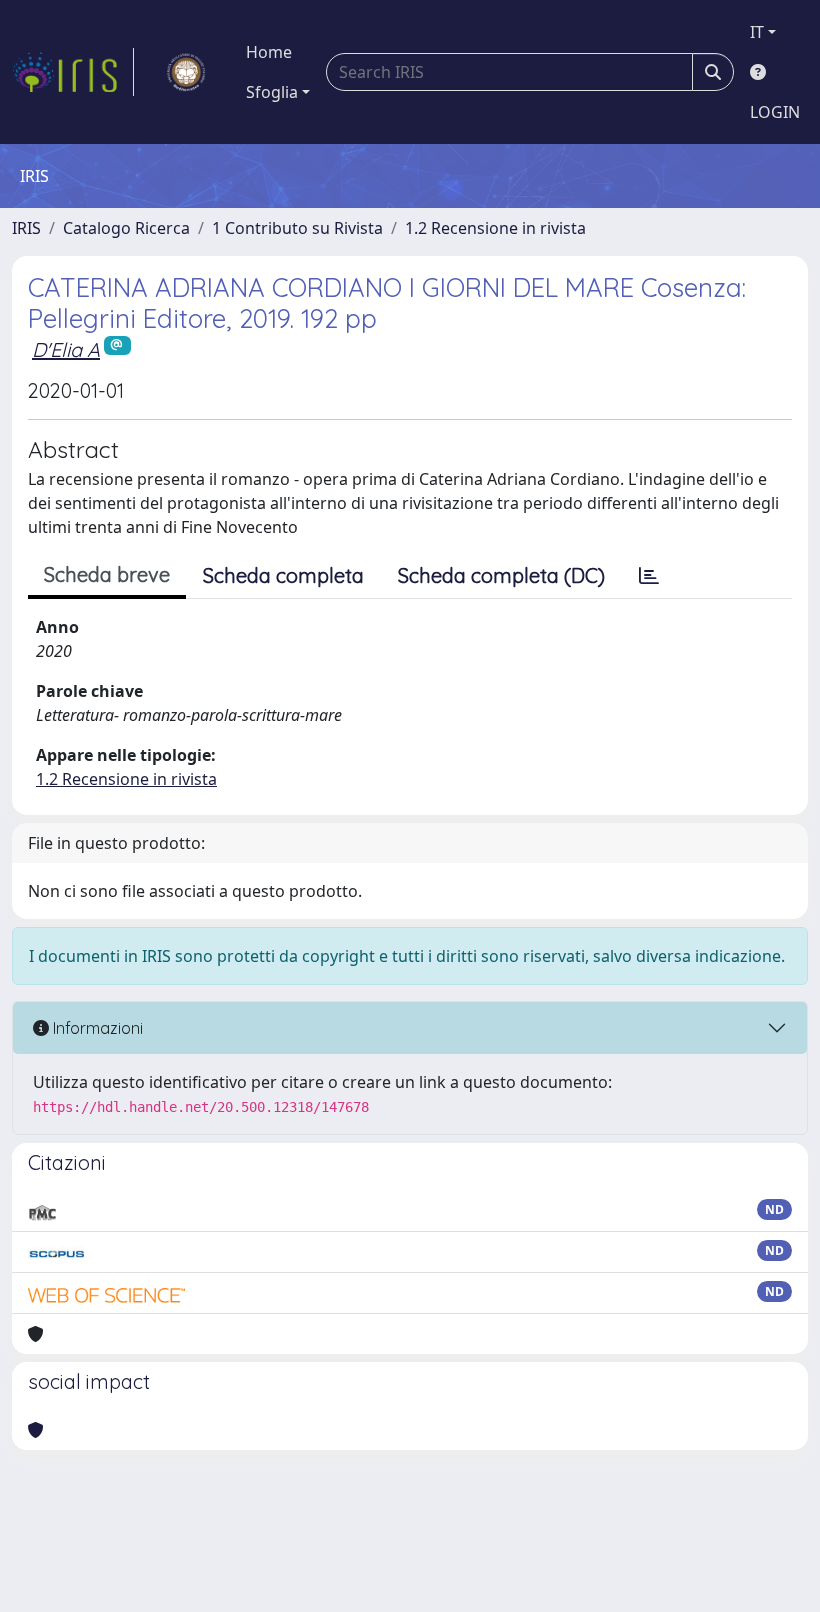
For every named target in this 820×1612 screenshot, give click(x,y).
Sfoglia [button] (272, 92)
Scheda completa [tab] (283, 575)
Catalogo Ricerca (126, 228)
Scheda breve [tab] (107, 574)
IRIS (26, 228)
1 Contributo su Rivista (297, 228)
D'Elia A (66, 349)
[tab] (649, 576)
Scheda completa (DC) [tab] (501, 575)
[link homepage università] (186, 72)
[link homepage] (73, 72)
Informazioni (96, 1028)
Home (269, 52)
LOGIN (775, 112)
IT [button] (757, 32)
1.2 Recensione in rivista (495, 228)
